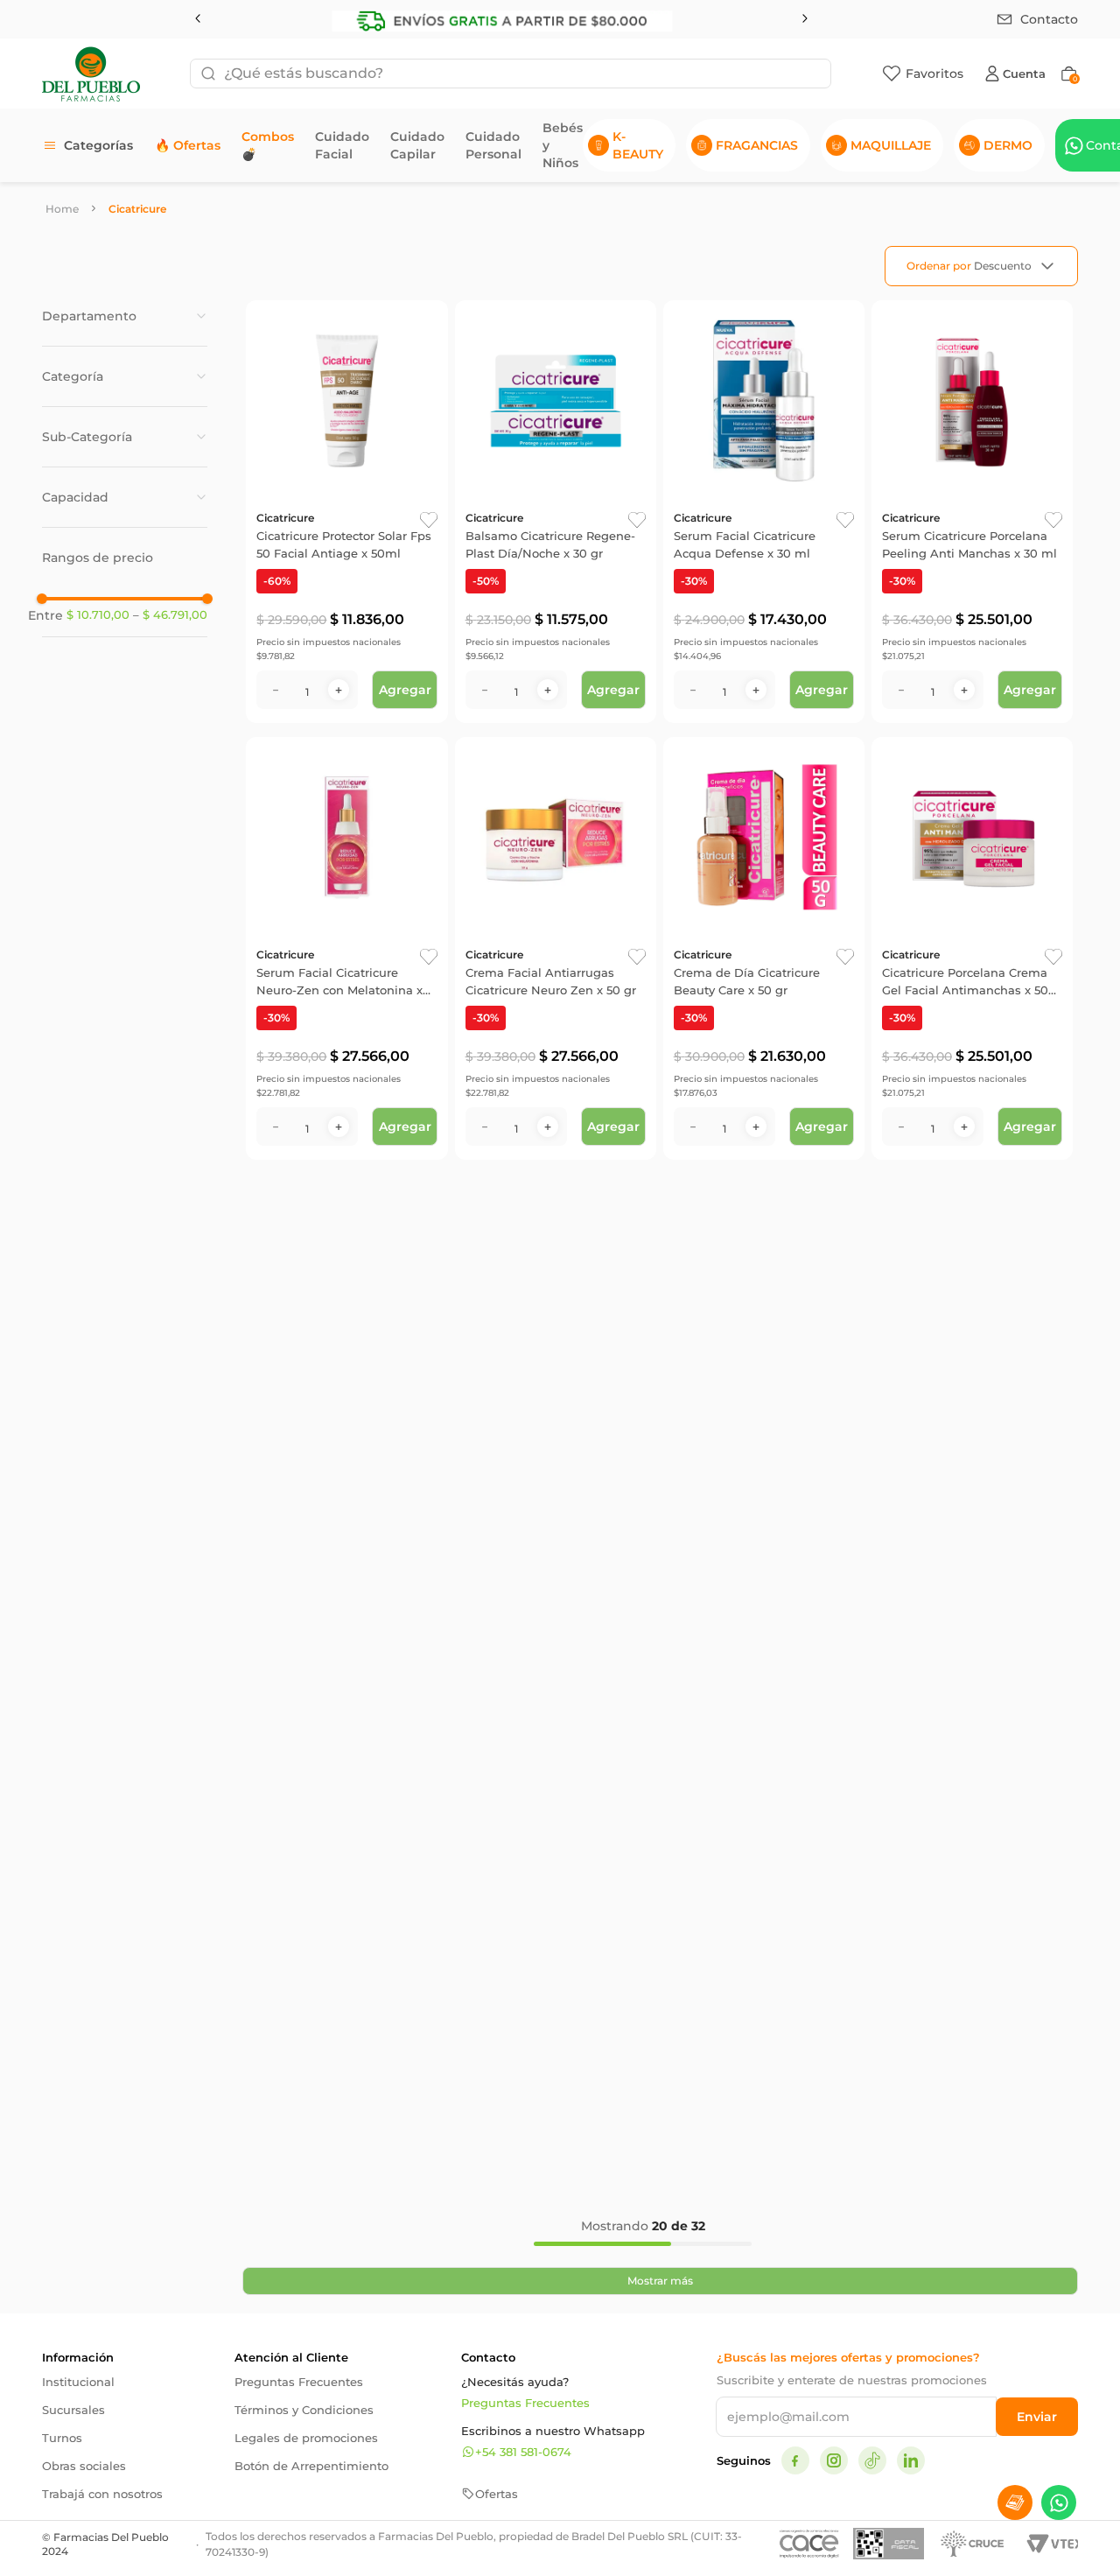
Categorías (98, 145)
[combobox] (511, 74)
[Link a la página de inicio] (62, 209)
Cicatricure (137, 209)
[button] (125, 316)
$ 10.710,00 (98, 615)
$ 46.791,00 (170, 615)
